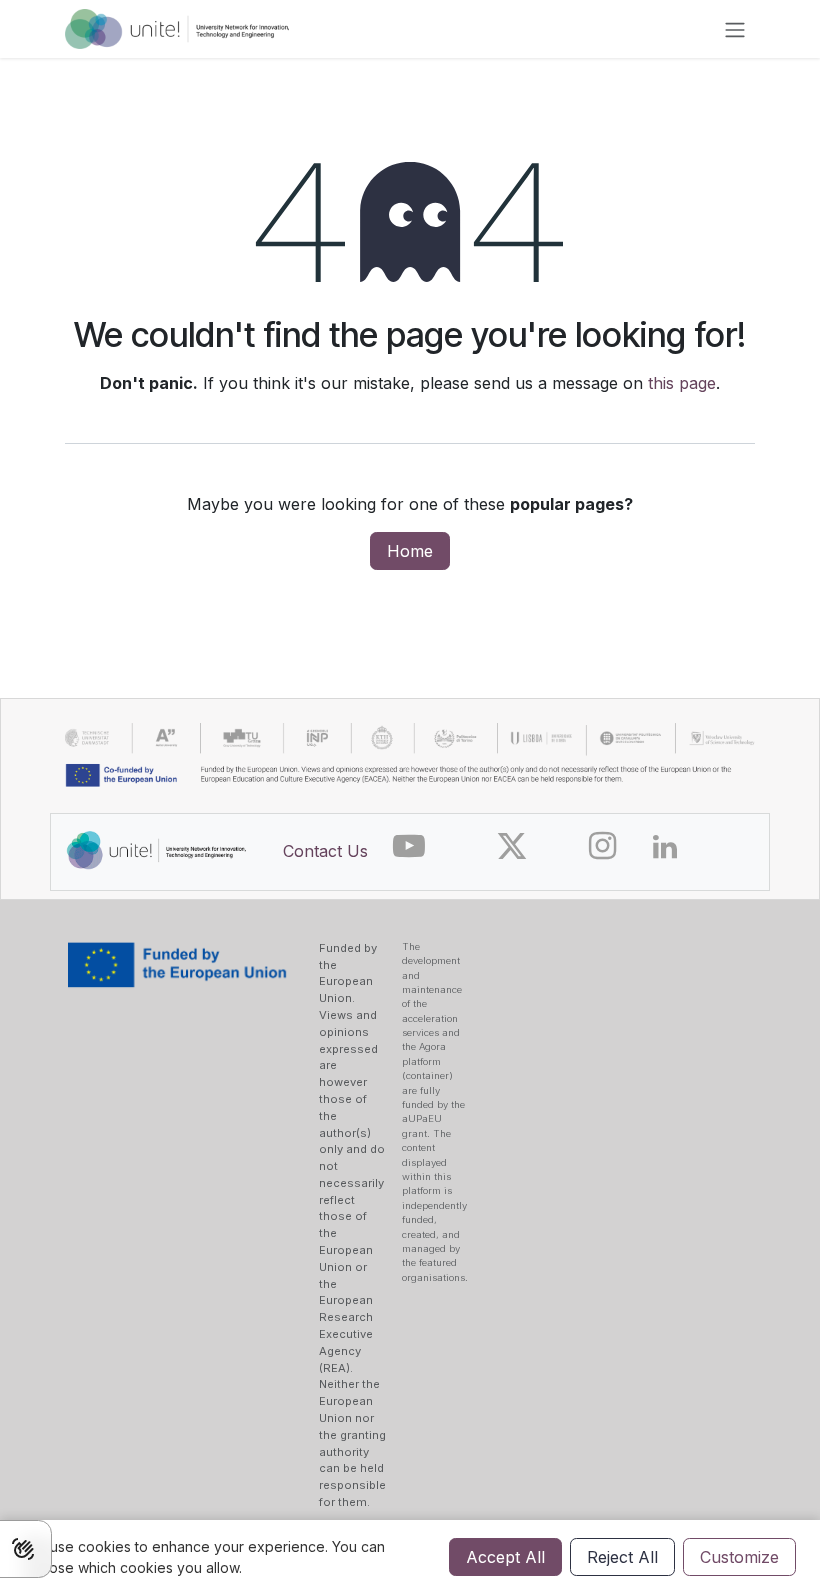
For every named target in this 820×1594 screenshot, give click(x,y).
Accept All (505, 1557)
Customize (739, 1557)
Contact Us (325, 851)
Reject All (622, 1557)
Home (410, 551)
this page (682, 383)
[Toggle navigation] (735, 29)
